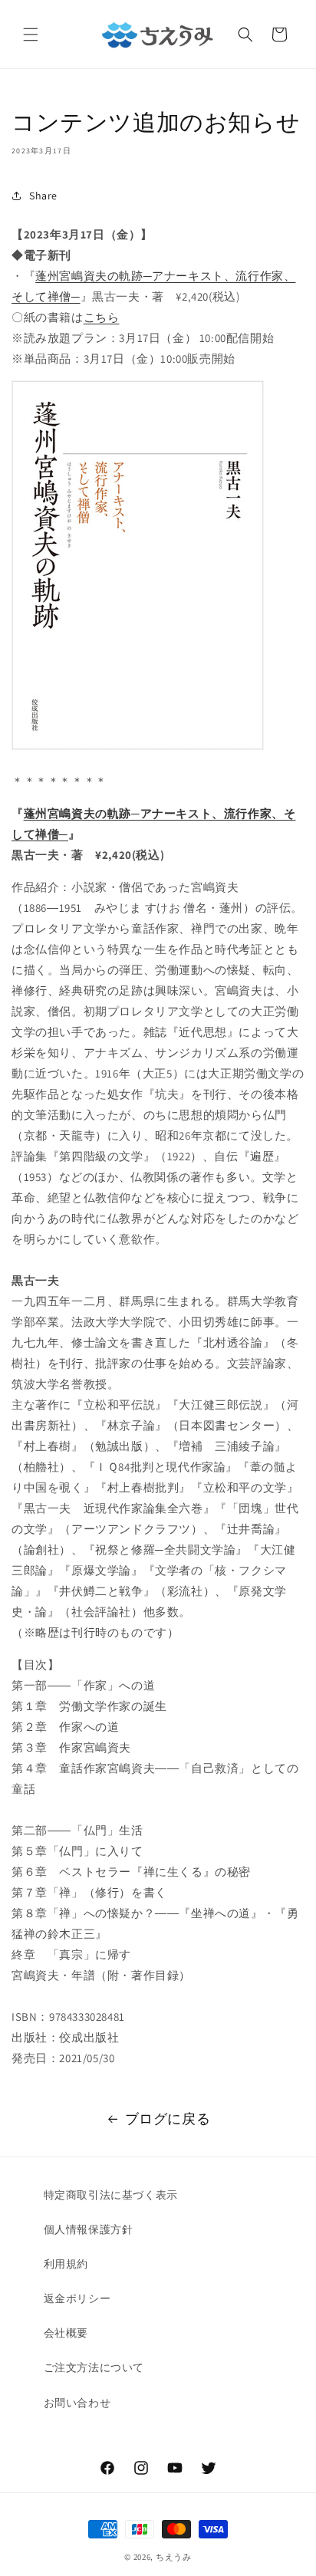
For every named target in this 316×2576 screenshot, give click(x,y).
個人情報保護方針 (89, 2229)
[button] (31, 35)
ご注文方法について (94, 2367)
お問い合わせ (77, 2403)
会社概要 (66, 2333)
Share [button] (43, 196)
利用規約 (66, 2264)
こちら (102, 317)
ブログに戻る (168, 2119)
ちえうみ (174, 2557)
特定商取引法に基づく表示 (111, 2195)
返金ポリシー (77, 2298)
